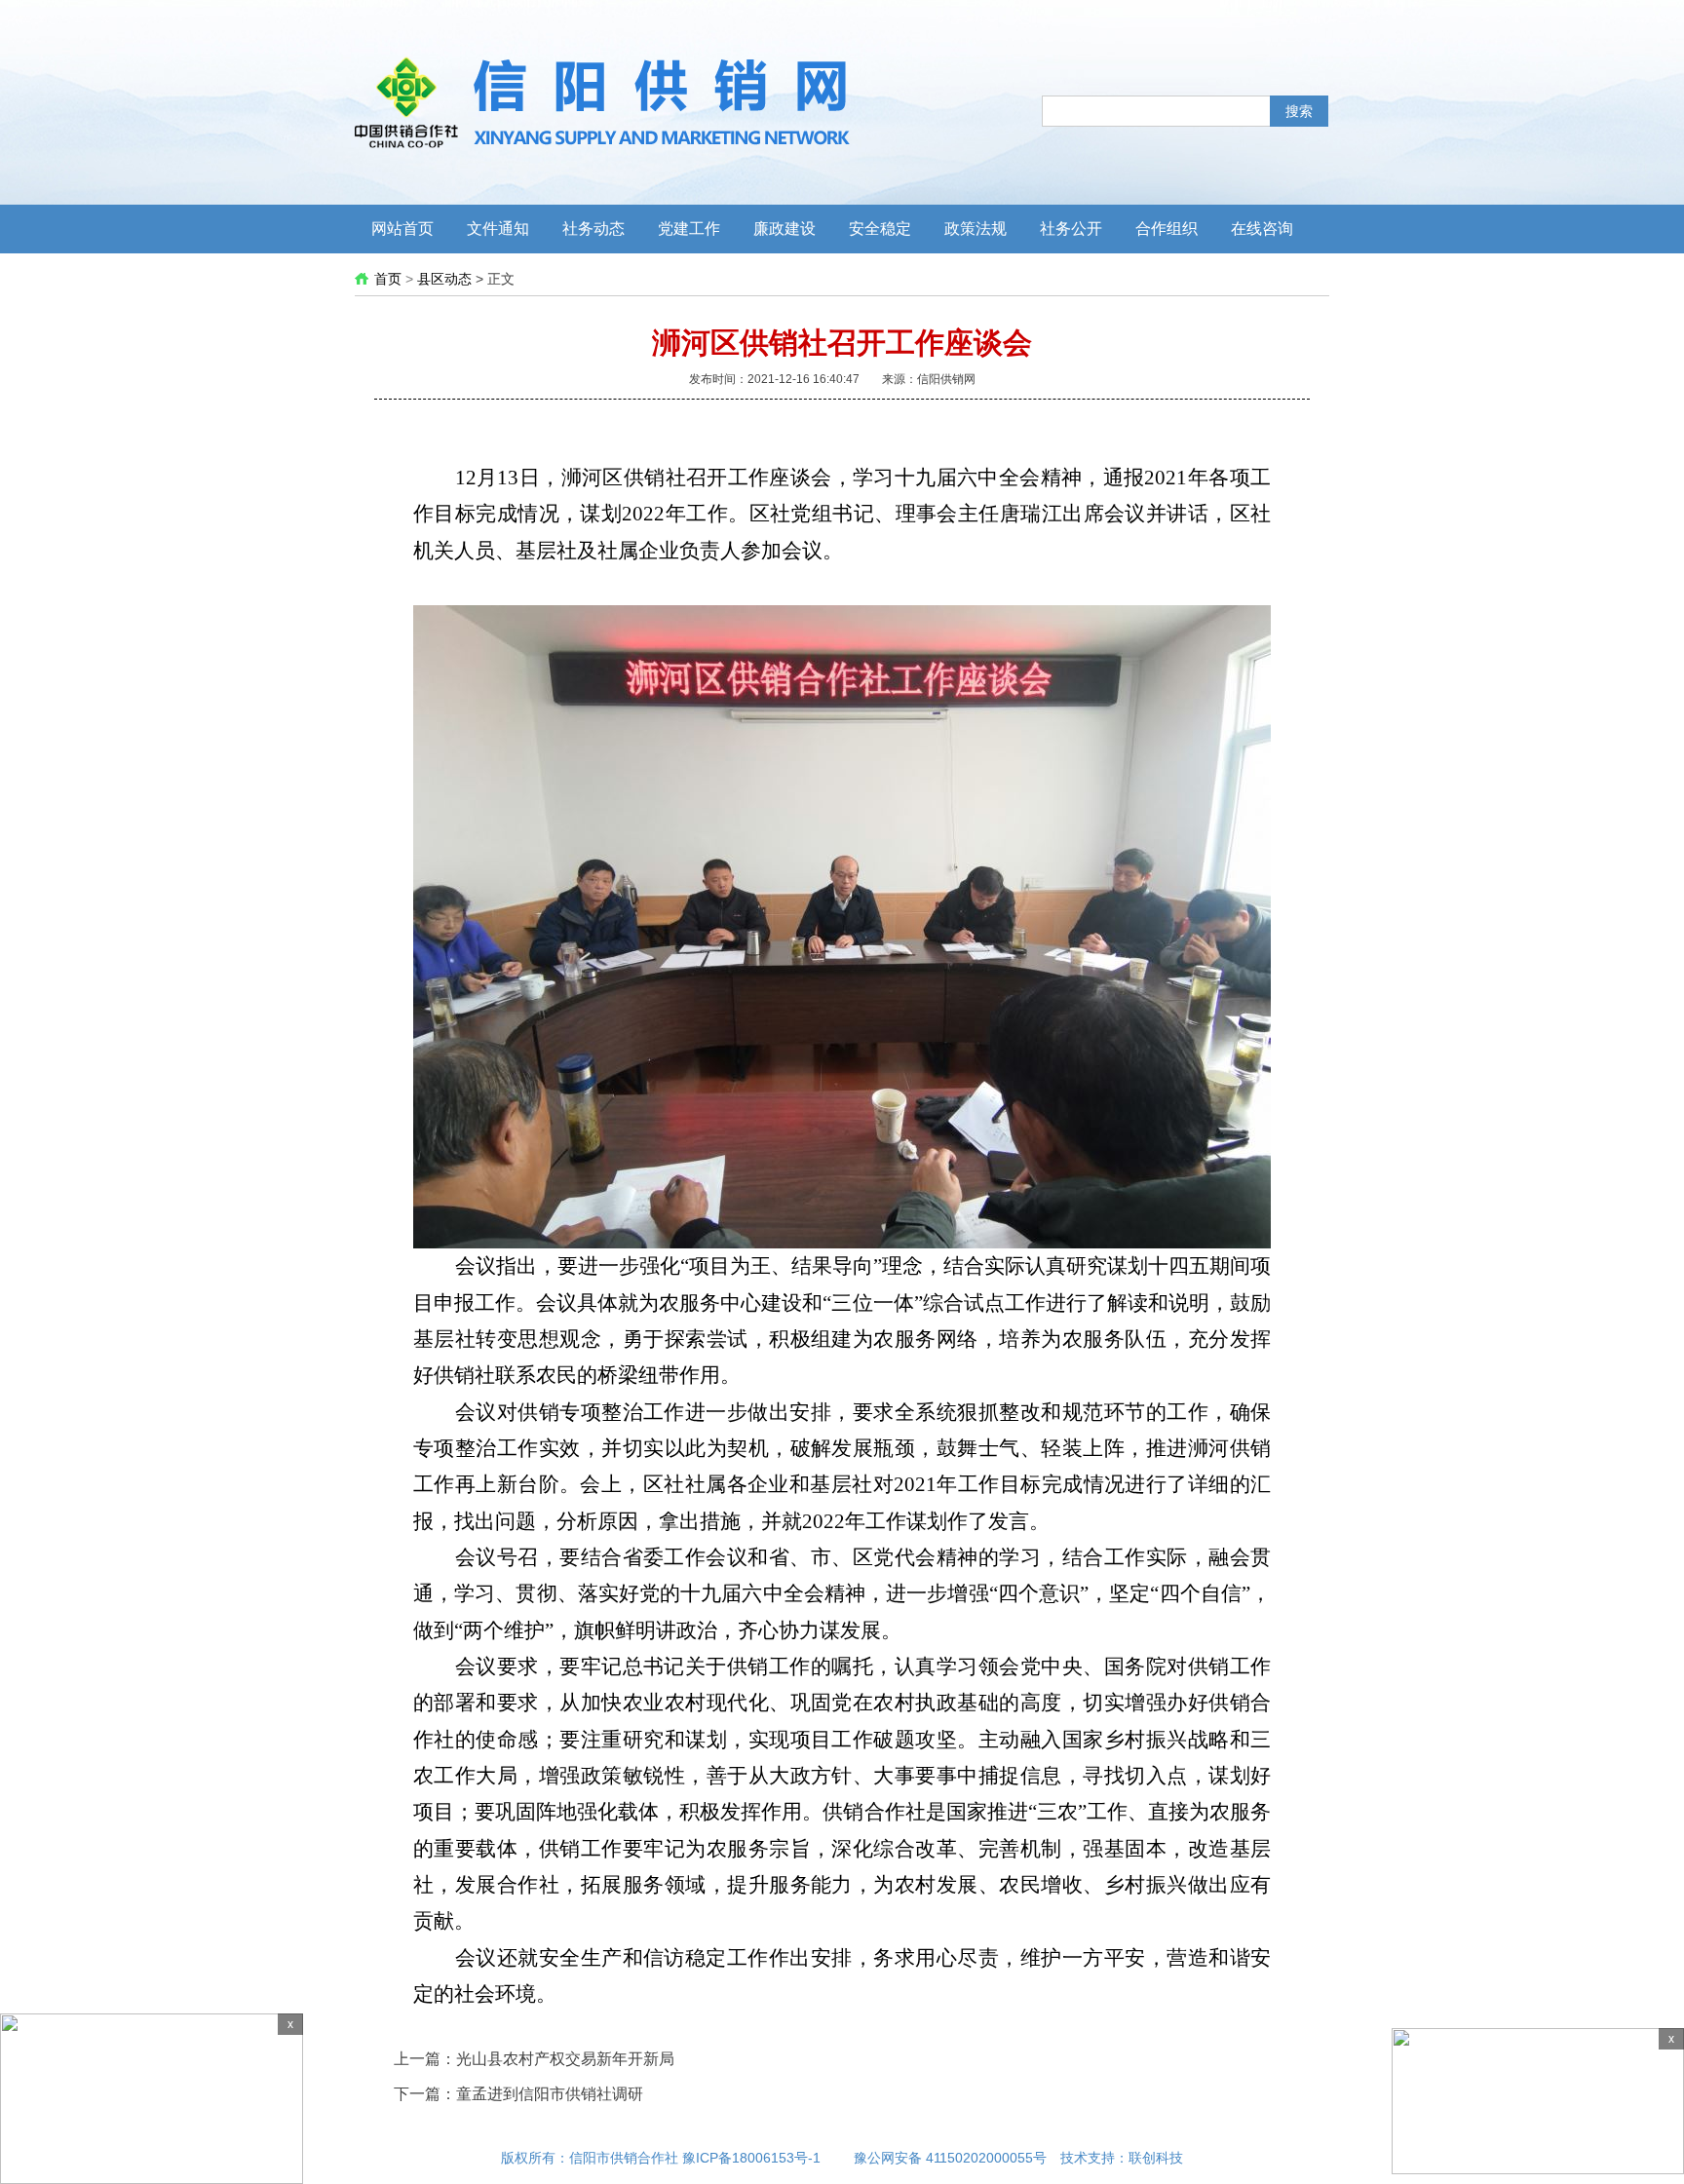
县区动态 (444, 279)
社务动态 (593, 229)
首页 (388, 279)
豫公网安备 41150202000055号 (950, 2158)
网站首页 (402, 229)
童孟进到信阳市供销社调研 (550, 2094)
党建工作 (689, 229)
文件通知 (498, 229)
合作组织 (1167, 229)
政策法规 (976, 229)
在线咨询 (1262, 229)
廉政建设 (785, 229)
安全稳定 (880, 229)
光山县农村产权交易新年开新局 (565, 2059)
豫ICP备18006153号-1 (751, 2158)
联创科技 (1156, 2158)
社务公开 (1071, 229)
